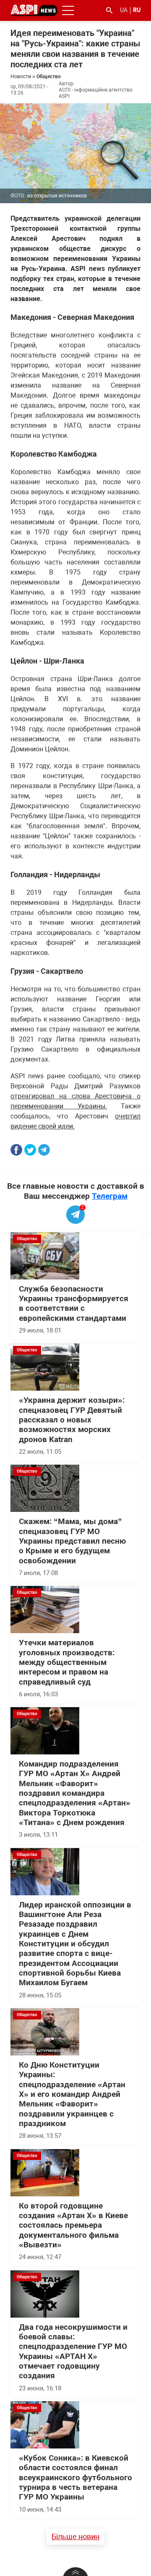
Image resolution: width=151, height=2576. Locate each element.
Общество (49, 77)
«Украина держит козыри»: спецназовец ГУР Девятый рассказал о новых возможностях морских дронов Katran (72, 1420)
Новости (21, 77)
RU (137, 10)
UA (124, 10)
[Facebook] (16, 1150)
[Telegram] (44, 1150)
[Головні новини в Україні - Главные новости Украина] (34, 10)
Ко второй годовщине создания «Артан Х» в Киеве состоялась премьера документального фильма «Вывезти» (73, 2225)
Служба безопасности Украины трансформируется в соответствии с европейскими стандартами (74, 1304)
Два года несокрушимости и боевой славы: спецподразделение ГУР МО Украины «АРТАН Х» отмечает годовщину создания (73, 2352)
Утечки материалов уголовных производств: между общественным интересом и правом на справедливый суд (67, 1662)
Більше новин (75, 2536)
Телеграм (110, 1196)
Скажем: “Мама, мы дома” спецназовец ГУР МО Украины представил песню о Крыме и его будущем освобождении (72, 1541)
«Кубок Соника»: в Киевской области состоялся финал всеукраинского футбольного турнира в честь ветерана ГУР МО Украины (75, 2478)
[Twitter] (30, 1150)
